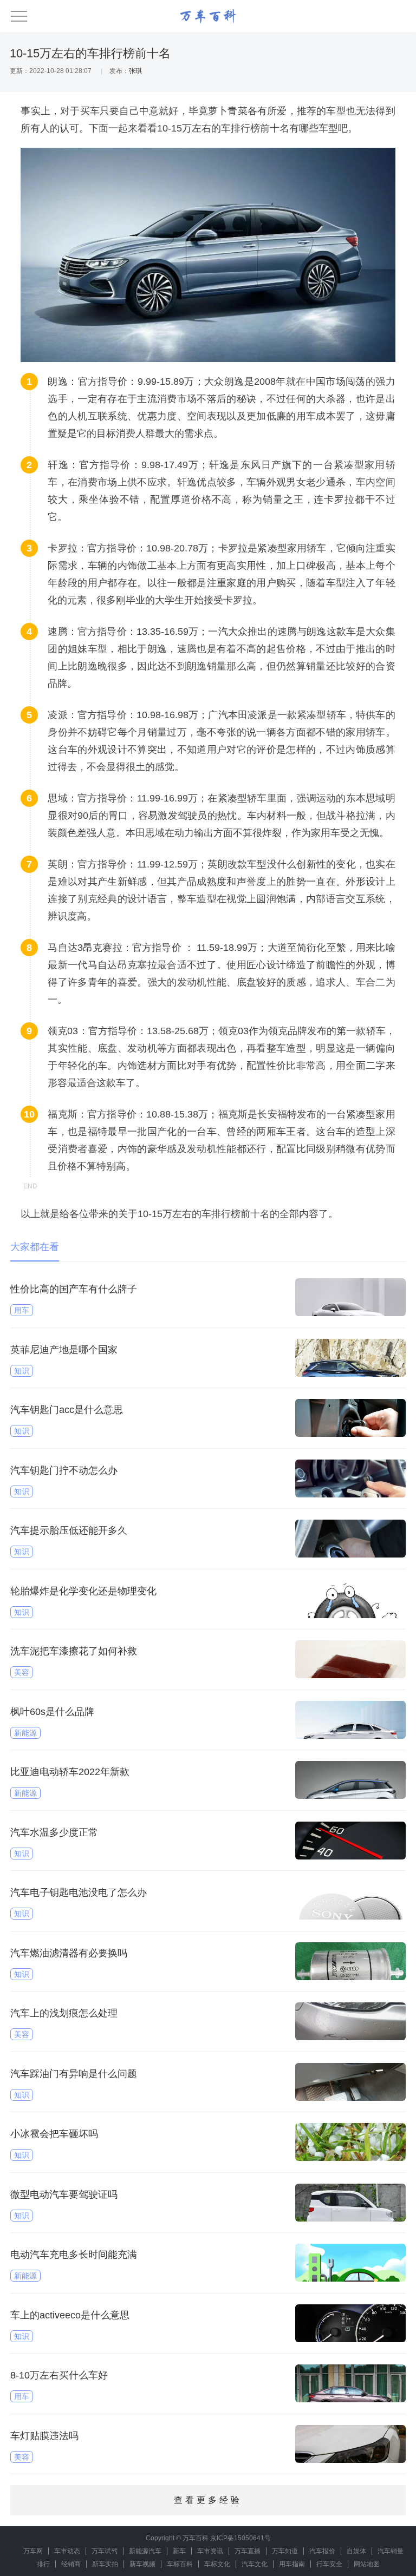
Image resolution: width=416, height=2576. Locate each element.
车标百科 (180, 2564)
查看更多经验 (208, 2500)
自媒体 (356, 2551)
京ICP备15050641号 (240, 2538)
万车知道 (285, 2551)
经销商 (71, 2564)
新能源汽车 (145, 2551)
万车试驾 (105, 2551)
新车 (179, 2551)
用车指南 (292, 2564)
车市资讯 (210, 2551)
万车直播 (248, 2551)
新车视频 (142, 2564)
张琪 (135, 71)
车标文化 (217, 2564)
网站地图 (367, 2564)
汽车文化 (255, 2564)
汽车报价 (322, 2551)
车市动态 (67, 2551)
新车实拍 (105, 2564)
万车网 (33, 2551)
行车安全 (329, 2564)
